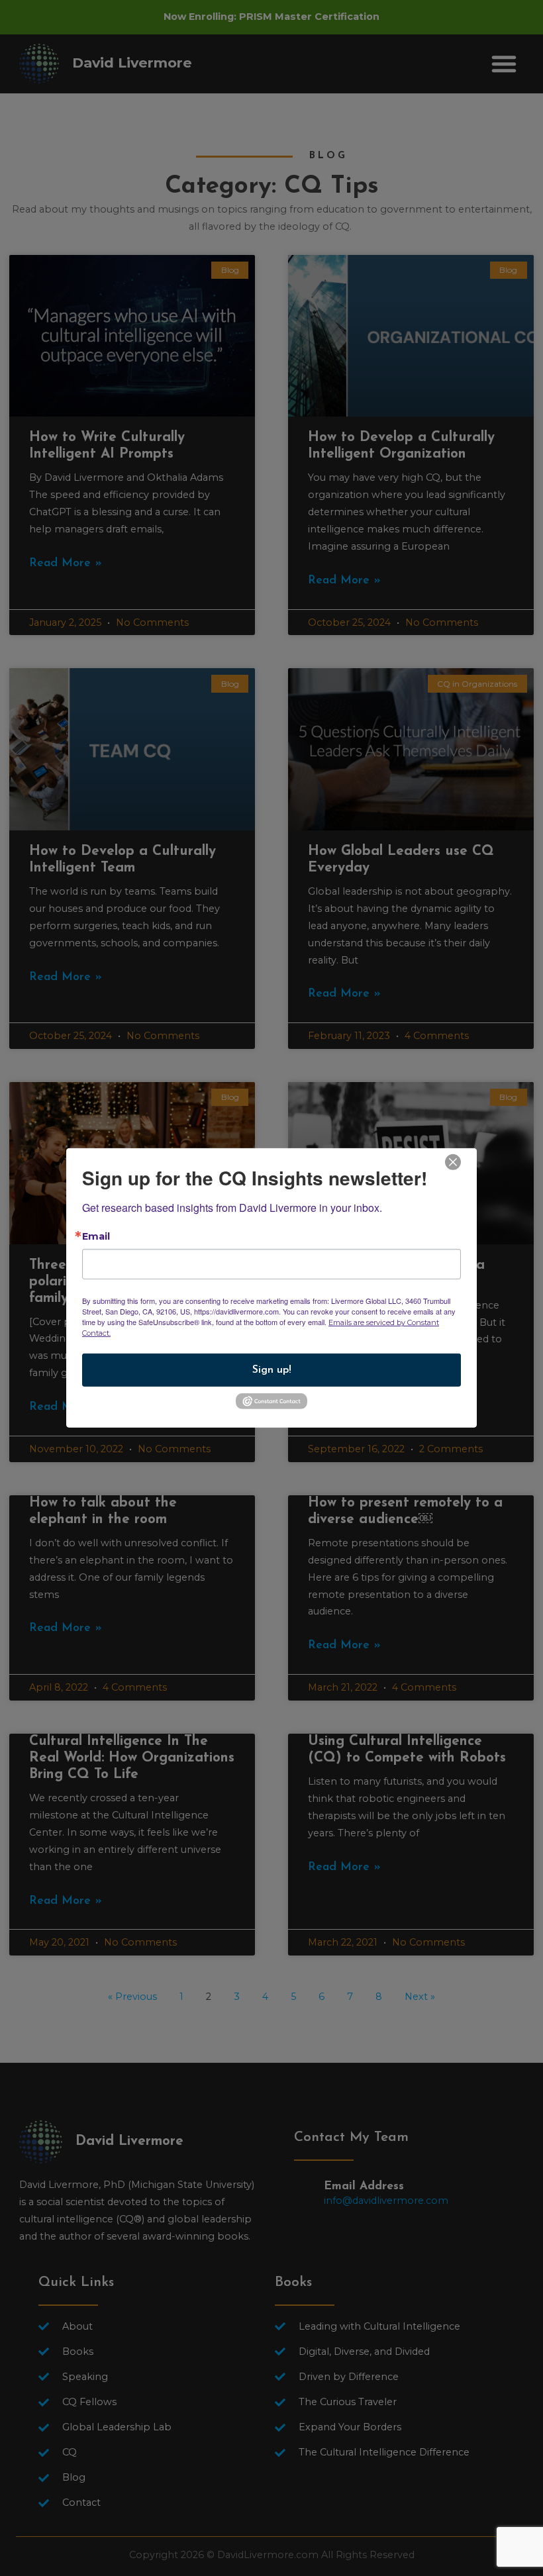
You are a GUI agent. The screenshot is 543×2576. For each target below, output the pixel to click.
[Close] (453, 1161)
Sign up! (272, 1370)
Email (96, 1236)
